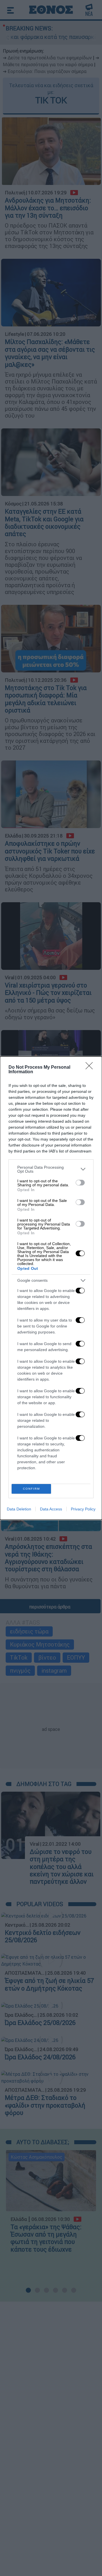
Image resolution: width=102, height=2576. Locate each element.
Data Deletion (19, 1509)
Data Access (51, 1509)
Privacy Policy (83, 1509)
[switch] (80, 1183)
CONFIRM (31, 1489)
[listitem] (51, 1169)
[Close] (91, 1068)
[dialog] (51, 1288)
